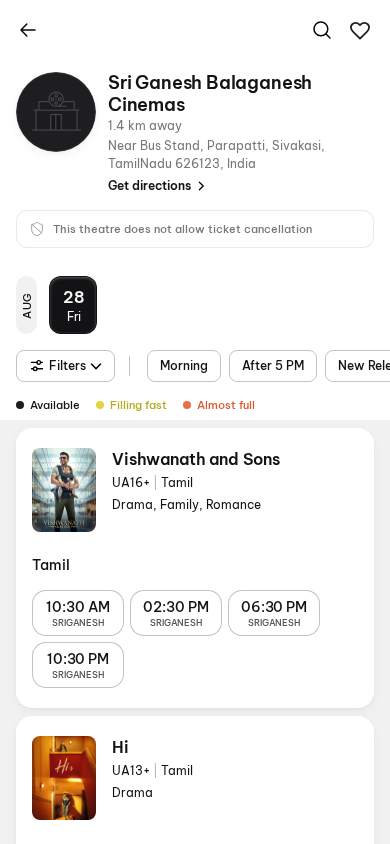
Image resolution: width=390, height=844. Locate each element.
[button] (360, 31)
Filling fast (138, 405)
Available (55, 405)
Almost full (226, 405)
